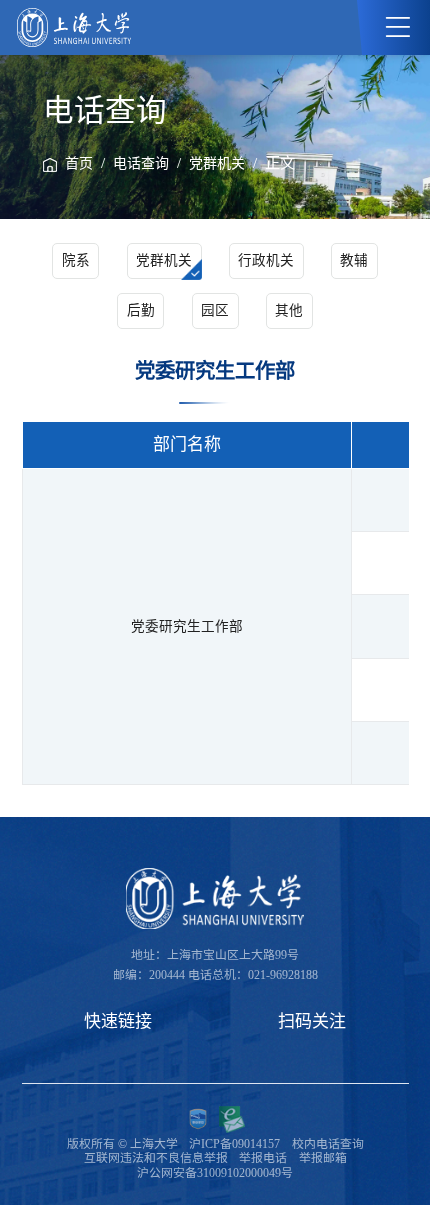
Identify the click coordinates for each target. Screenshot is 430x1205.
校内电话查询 (328, 1144)
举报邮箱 (323, 1158)
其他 (289, 310)
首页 (79, 163)
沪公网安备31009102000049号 (215, 1173)
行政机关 (266, 260)
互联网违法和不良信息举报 (156, 1158)
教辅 (354, 260)
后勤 (141, 310)
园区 (215, 310)
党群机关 (217, 163)
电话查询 (141, 163)
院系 (76, 260)
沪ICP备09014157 (234, 1144)
